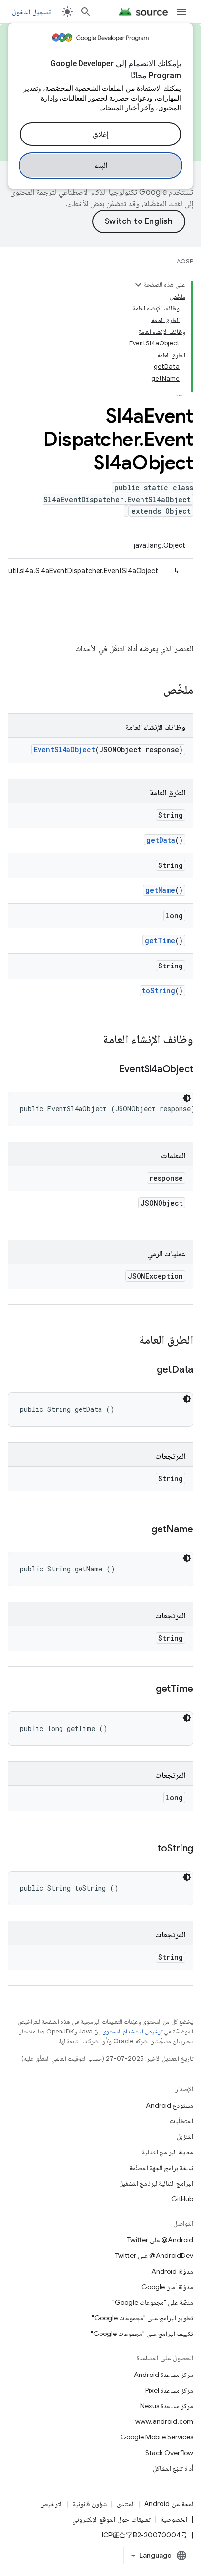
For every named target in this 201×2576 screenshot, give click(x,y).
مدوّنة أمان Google (167, 2287)
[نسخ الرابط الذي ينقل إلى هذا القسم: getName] (141, 1530)
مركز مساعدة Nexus (167, 2406)
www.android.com (164, 2421)
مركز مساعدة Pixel (169, 2390)
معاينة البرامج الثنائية (168, 2152)
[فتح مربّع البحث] (86, 12)
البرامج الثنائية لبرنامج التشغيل (156, 2183)
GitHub (182, 2199)
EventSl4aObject (64, 750)
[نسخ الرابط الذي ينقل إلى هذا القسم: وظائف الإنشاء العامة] (93, 1040)
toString (159, 991)
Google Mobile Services (157, 2437)
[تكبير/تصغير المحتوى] (138, 285)
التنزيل (185, 2136)
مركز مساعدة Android (163, 2375)
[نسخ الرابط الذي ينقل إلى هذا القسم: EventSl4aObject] (109, 1070)
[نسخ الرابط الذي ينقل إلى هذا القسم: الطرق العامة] (129, 1341)
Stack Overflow (169, 2453)
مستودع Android (170, 2105)
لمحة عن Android (169, 2504)
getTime (160, 940)
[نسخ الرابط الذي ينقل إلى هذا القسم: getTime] (146, 1690)
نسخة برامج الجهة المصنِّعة (161, 2168)
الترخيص (52, 2504)
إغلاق (100, 134)
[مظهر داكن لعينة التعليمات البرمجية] (187, 1098)
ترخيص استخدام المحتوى (132, 2031)
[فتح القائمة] (181, 12)
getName (160, 890)
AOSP (185, 261)
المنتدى (126, 2504)
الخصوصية (174, 2519)
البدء (101, 165)
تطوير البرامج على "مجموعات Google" (142, 2318)
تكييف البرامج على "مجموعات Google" (142, 2334)
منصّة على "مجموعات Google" (153, 2302)
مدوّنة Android (172, 2271)
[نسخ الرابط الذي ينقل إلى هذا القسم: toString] (147, 1849)
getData (161, 840)
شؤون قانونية (90, 2504)
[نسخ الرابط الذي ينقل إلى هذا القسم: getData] (147, 1370)
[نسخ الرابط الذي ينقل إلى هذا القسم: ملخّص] (154, 691)
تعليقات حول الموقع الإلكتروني (111, 2519)
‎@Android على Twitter (160, 2240)
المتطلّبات (181, 2121)
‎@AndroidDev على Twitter (154, 2255)
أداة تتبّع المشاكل (173, 2468)
